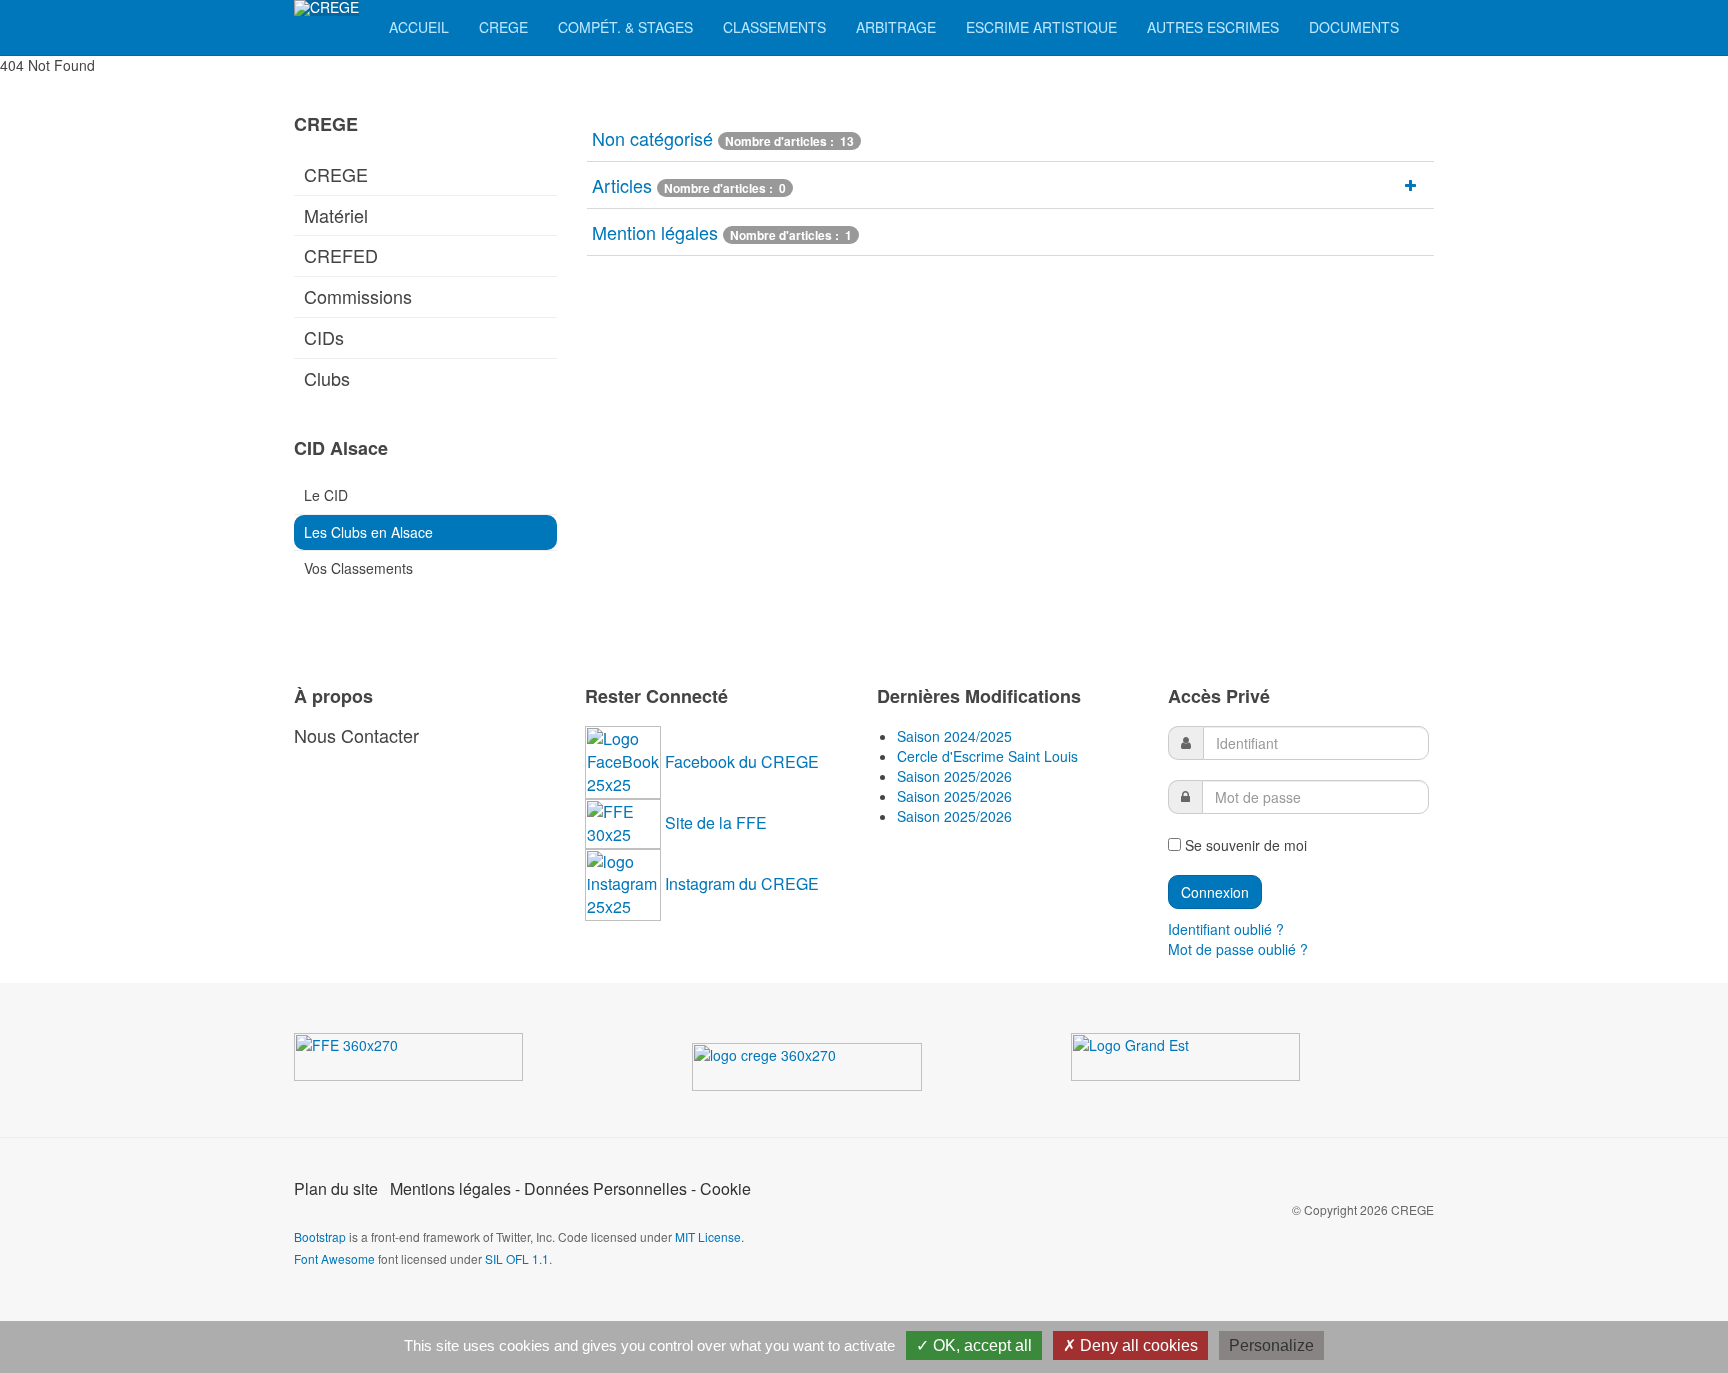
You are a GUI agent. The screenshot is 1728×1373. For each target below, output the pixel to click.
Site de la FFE (716, 822)
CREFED (341, 255)
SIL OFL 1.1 (517, 1258)
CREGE (503, 27)
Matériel (336, 215)
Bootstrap (320, 1236)
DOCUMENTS (1354, 27)
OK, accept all (980, 1345)
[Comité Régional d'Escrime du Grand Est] (835, 1071)
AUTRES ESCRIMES (1213, 27)
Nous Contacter (356, 735)
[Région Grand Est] (1214, 1061)
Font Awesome (334, 1258)
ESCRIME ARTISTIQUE (1041, 27)
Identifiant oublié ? (1226, 929)
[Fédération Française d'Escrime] (437, 1061)
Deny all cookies (1137, 1345)
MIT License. (709, 1236)
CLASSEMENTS (774, 27)
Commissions (358, 296)
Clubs (327, 378)
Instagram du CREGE (742, 883)
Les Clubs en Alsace (368, 532)
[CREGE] (326, 8)
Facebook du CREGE (742, 761)
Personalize (1271, 1345)
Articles (622, 185)
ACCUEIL (419, 27)
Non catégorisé (652, 138)
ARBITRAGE (896, 27)
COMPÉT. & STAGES (625, 27)
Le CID (326, 495)
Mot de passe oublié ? (1238, 949)
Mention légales (655, 232)
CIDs (324, 337)
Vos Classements (358, 568)
